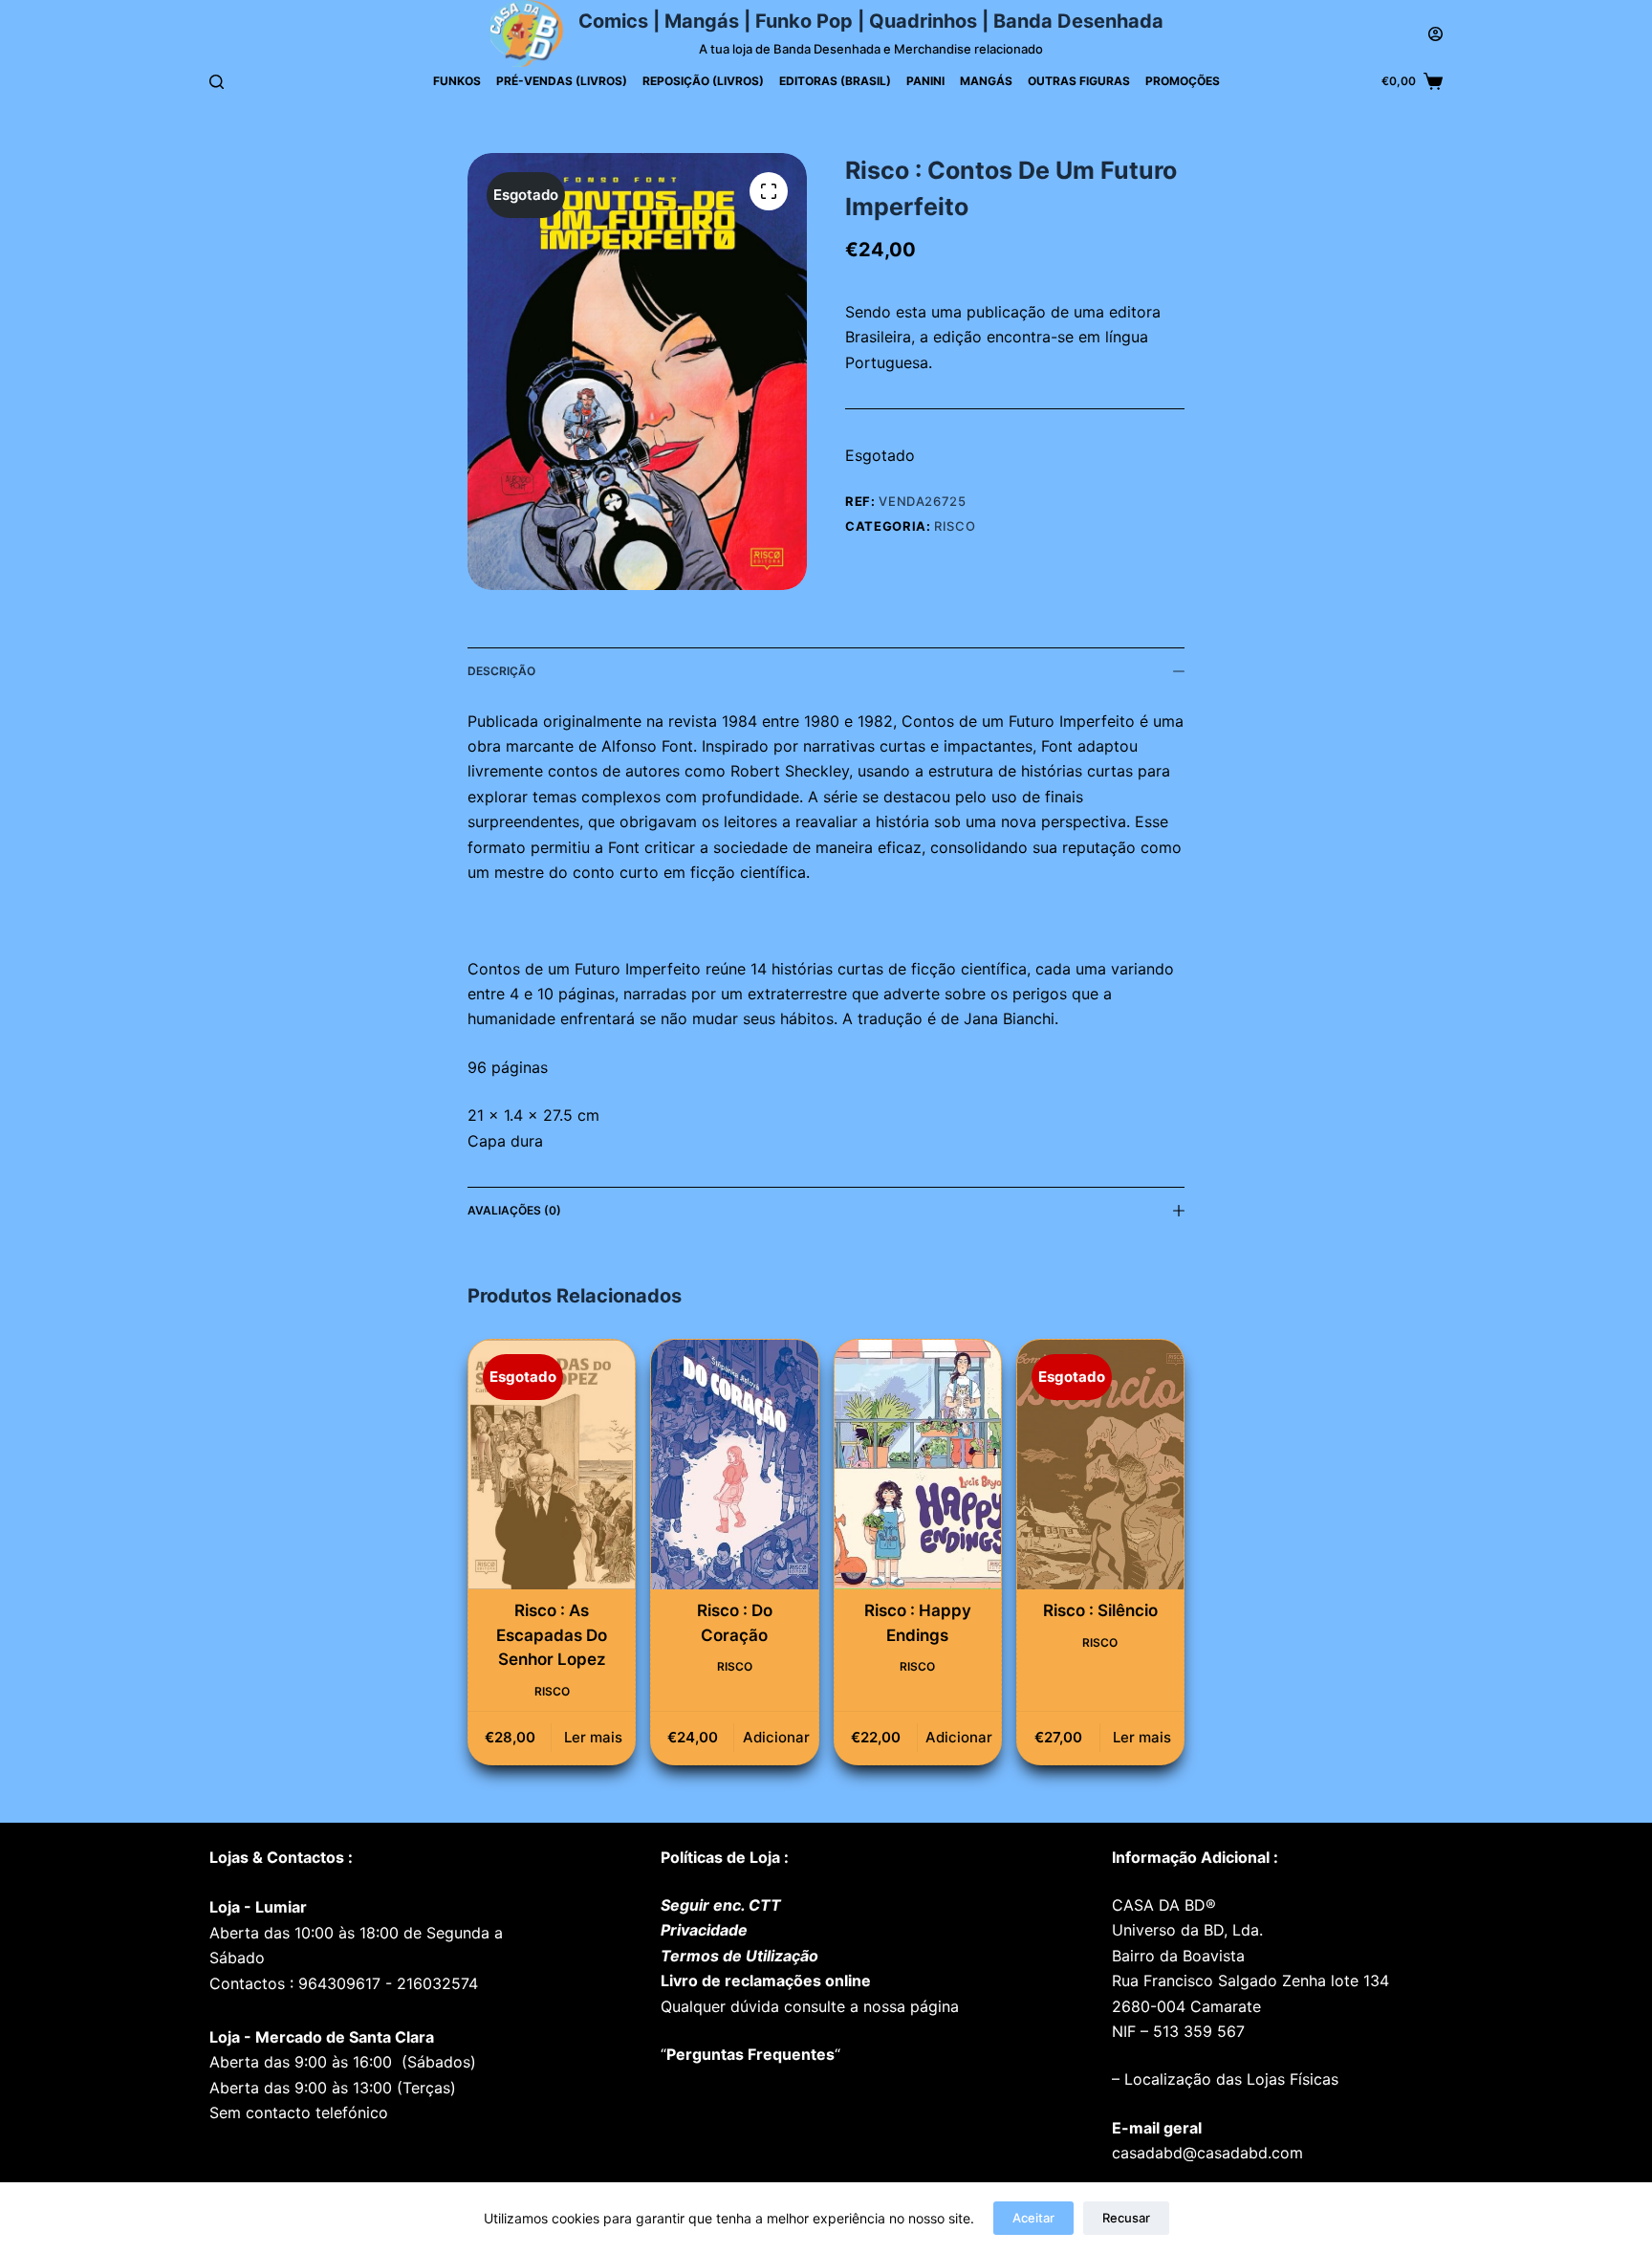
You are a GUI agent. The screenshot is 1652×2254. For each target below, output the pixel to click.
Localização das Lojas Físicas (1229, 2079)
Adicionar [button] (776, 1737)
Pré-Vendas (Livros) (562, 81)
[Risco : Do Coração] (734, 1465)
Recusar (1126, 2218)
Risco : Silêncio (1100, 1610)
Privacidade (704, 1930)
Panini (925, 81)
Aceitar (1033, 2218)
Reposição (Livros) (703, 81)
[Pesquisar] (217, 82)
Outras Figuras (1079, 81)
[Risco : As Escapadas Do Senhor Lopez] (552, 1465)
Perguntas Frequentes (750, 2054)
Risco (955, 526)
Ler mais (593, 1737)
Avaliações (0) (514, 1210)
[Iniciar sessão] (1435, 34)
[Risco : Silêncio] (1100, 1465)
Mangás (986, 81)
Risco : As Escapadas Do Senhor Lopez (552, 1635)
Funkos (457, 81)
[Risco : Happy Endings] (918, 1465)
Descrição (501, 671)
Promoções (1183, 81)
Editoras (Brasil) (835, 81)
